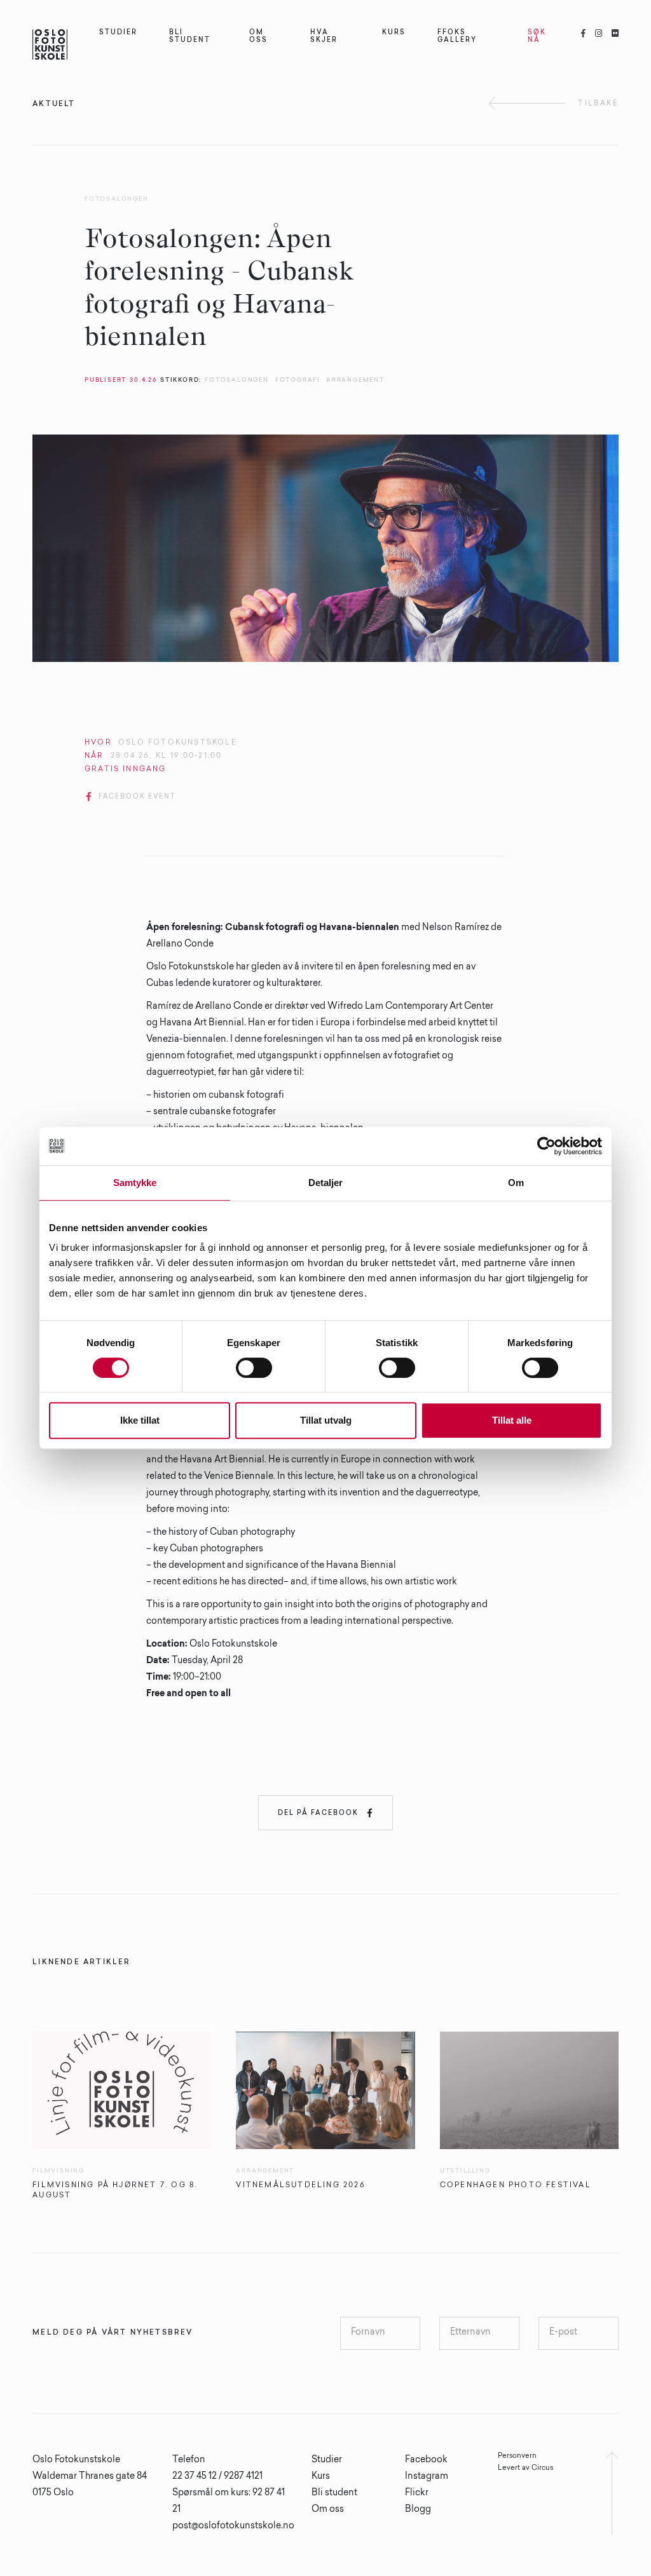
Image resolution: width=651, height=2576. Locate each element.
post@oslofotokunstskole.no (233, 2526)
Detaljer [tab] (326, 1183)
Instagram (427, 2477)
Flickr (417, 2493)
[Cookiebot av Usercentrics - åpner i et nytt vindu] (546, 1146)
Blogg (418, 2510)
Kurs (321, 2477)
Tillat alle (512, 1420)
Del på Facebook (325, 1813)
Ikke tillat (140, 1420)
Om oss (328, 2510)
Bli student (334, 2493)
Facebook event (131, 797)
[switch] (254, 1368)
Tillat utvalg (326, 1420)
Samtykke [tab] (135, 1183)
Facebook (426, 2460)
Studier (327, 2460)
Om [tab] (516, 1183)
